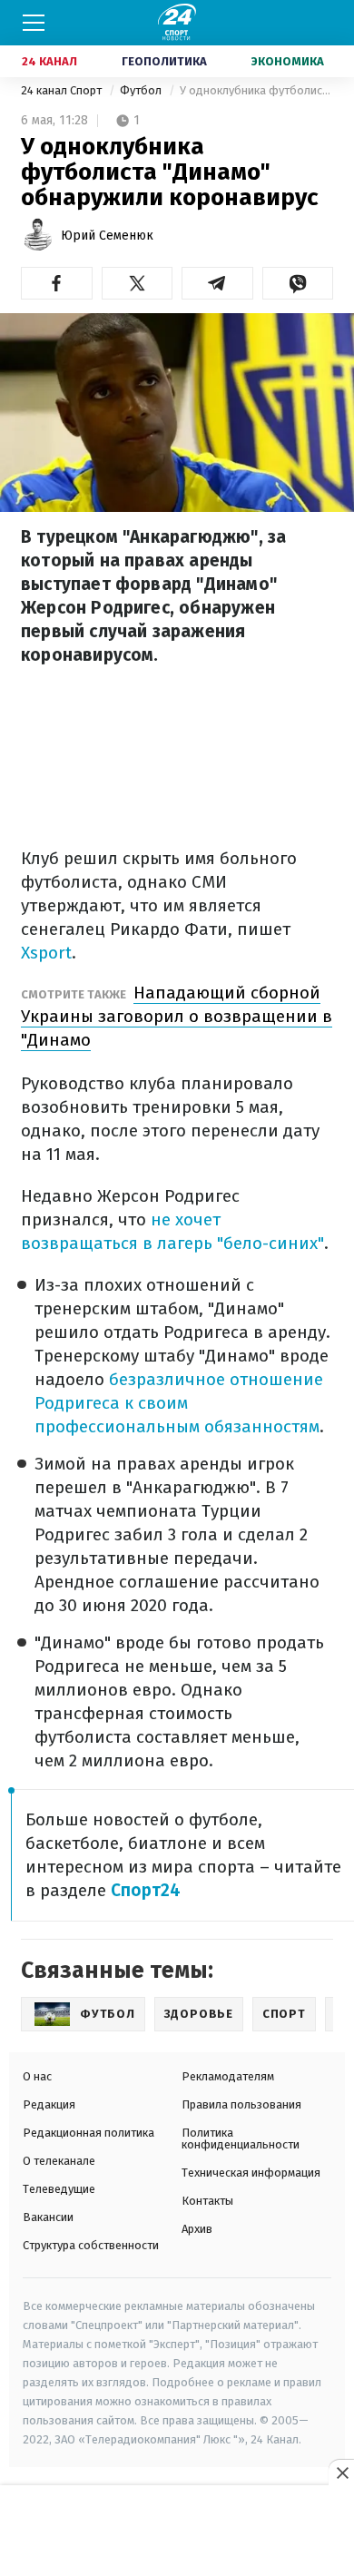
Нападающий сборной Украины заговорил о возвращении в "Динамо (177, 1016)
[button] (57, 283)
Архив (197, 2229)
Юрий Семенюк (107, 236)
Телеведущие (59, 2189)
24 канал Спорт (63, 90)
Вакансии (48, 2217)
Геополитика (164, 61)
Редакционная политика (88, 2133)
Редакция (49, 2104)
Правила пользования (241, 2104)
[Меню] (34, 23)
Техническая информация (251, 2173)
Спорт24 (146, 1890)
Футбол (142, 90)
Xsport (46, 953)
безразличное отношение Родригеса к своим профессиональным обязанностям (179, 1403)
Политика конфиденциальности (241, 2138)
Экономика (288, 61)
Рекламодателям (228, 2076)
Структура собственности (91, 2245)
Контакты (207, 2201)
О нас (37, 2076)
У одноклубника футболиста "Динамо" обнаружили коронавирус (256, 90)
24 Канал (49, 61)
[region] (177, 2532)
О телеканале (59, 2161)
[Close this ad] (341, 2473)
